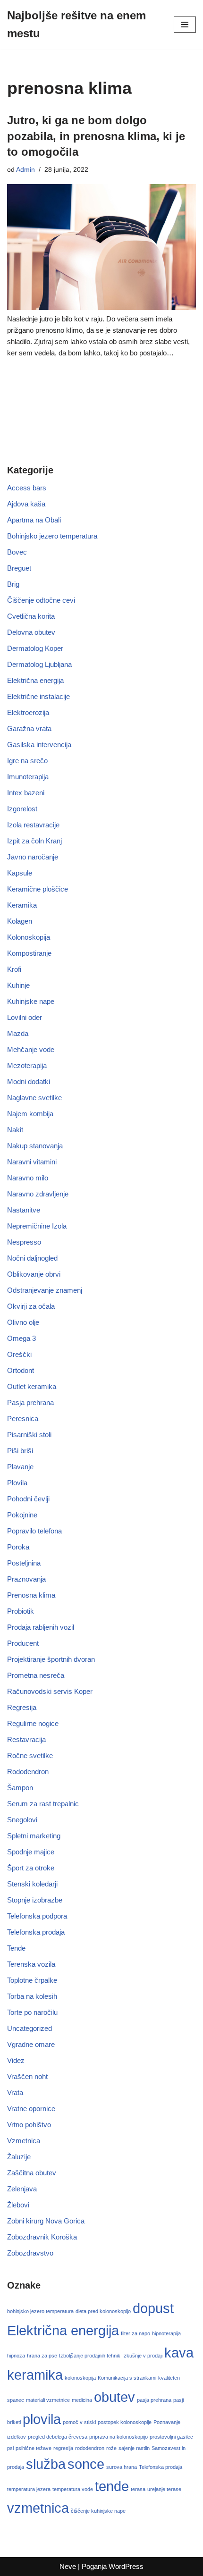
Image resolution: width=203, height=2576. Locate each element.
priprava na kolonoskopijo (118, 2437)
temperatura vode (73, 2489)
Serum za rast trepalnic (43, 1804)
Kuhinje (18, 985)
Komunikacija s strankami (127, 2378)
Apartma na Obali (34, 520)
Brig (13, 584)
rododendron (90, 2448)
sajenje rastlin (134, 2448)
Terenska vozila (31, 1964)
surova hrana (122, 2467)
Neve (68, 2566)
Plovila (17, 1483)
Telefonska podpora (37, 1916)
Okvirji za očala (31, 1306)
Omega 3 (21, 1338)
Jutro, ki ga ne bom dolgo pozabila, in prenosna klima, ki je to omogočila (96, 136)
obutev (114, 2397)
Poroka (18, 1547)
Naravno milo (28, 1178)
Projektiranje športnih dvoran (51, 1659)
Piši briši (20, 1451)
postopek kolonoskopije (125, 2422)
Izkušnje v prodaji (142, 2356)
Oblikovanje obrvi (34, 1274)
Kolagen (20, 921)
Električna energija (35, 680)
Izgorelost (22, 809)
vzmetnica (38, 2508)
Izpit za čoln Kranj (34, 841)
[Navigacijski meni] (185, 25)
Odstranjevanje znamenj (45, 1290)
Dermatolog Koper (35, 648)
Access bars (27, 488)
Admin (25, 170)
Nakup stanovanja (35, 1146)
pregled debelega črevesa (58, 2437)
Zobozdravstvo (30, 2253)
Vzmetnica (24, 2141)
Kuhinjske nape (31, 1001)
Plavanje (20, 1467)
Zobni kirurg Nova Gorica (46, 2221)
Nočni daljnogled (32, 1258)
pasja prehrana (154, 2400)
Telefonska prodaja (36, 1932)
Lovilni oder (25, 1017)
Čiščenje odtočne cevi (41, 600)
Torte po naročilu (32, 2012)
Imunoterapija (28, 777)
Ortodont (21, 1370)
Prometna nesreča (36, 1675)
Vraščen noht (27, 2076)
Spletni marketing (34, 1836)
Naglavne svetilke (34, 1098)
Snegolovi (22, 1820)
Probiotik (21, 1611)
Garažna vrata (29, 728)
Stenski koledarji (32, 1884)
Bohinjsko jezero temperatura (52, 536)
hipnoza (16, 2356)
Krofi (14, 969)
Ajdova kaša (26, 504)
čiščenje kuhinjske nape (98, 2511)
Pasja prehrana (30, 1402)
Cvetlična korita (31, 616)
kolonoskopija (80, 2378)
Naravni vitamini (32, 1162)
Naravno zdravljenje (38, 1194)
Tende (16, 1948)
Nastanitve (24, 1210)
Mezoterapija (27, 1065)
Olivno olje (23, 1322)
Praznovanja (26, 1579)
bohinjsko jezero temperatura (40, 2311)
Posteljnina (24, 1563)
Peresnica (23, 1418)
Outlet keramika (32, 1386)
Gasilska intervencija (39, 745)
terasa (138, 2489)
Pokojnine (22, 1515)
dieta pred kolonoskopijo (103, 2311)
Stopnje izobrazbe (35, 1900)
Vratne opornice (31, 2109)
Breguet (19, 568)
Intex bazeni (26, 793)
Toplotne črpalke (32, 1980)
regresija (63, 2448)
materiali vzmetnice (48, 2400)
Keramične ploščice (38, 889)
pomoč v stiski (79, 2422)
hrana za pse (42, 2356)
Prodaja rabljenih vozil (41, 1627)
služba (46, 2464)
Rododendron (28, 1772)
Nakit (15, 1130)
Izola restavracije (33, 825)
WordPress (126, 2566)
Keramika (22, 905)
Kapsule (20, 873)
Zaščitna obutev (32, 2173)
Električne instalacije (38, 696)
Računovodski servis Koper (50, 1691)
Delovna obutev (31, 632)
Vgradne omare (31, 2044)
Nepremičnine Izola (37, 1226)
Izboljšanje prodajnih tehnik (90, 2356)
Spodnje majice (31, 1852)
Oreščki (19, 1354)
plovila (42, 2419)
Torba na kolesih (32, 1996)
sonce (86, 2464)
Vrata (15, 2092)
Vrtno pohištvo (29, 2125)
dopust (153, 2308)
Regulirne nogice (33, 1723)
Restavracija (26, 1739)
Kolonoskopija (29, 937)
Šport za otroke (31, 1868)
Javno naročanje (33, 857)
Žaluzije (19, 2157)
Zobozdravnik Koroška (42, 2237)
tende (112, 2486)
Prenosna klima (31, 1595)
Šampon (20, 1788)
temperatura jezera (29, 2489)
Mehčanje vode (31, 1049)
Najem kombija (30, 1114)
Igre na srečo (27, 761)
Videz (16, 2060)
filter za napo (135, 2333)
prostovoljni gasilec (171, 2437)
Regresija (22, 1707)
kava (179, 2353)
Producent (23, 1643)
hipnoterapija (166, 2333)
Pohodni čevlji (28, 1499)
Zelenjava (22, 2189)
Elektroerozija (28, 712)
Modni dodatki (29, 1082)
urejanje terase (164, 2489)
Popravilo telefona (34, 1531)
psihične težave (34, 2448)
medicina (82, 2400)
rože (111, 2448)
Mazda (18, 1033)
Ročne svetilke (30, 1755)
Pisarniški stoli (29, 1435)
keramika (35, 2375)
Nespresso (24, 1242)
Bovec (17, 552)
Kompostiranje (29, 953)
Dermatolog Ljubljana (39, 664)
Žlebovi (18, 2205)
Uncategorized (30, 2028)
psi (10, 2448)
